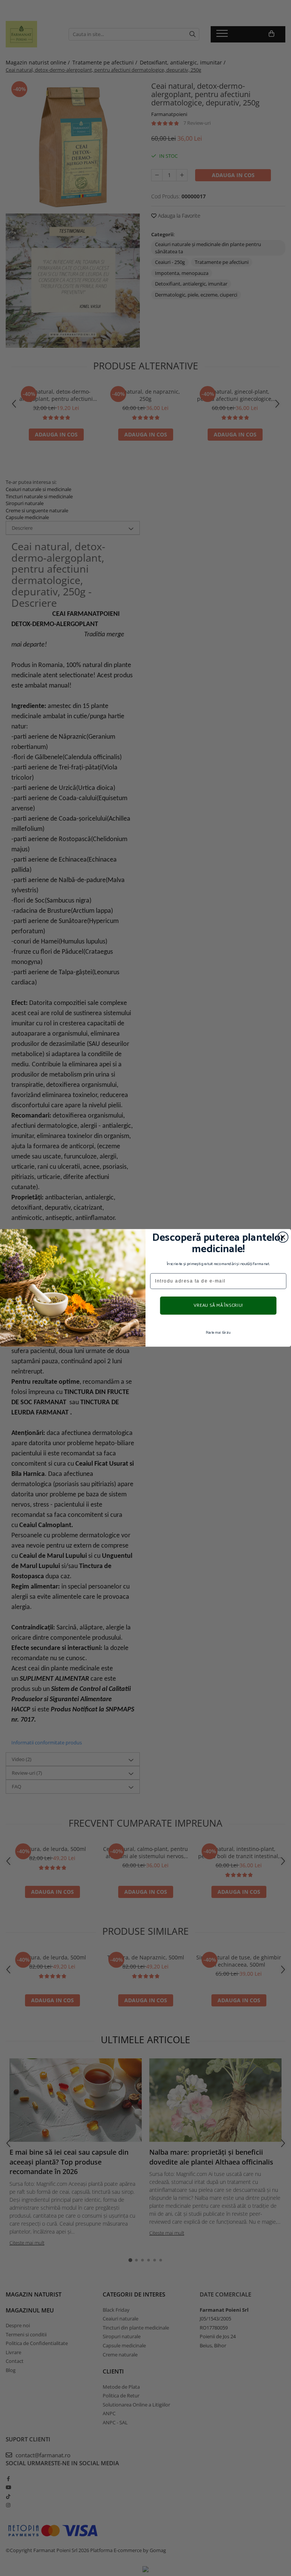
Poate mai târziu (218, 1333)
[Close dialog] (283, 1237)
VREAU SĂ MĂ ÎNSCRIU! (218, 1306)
